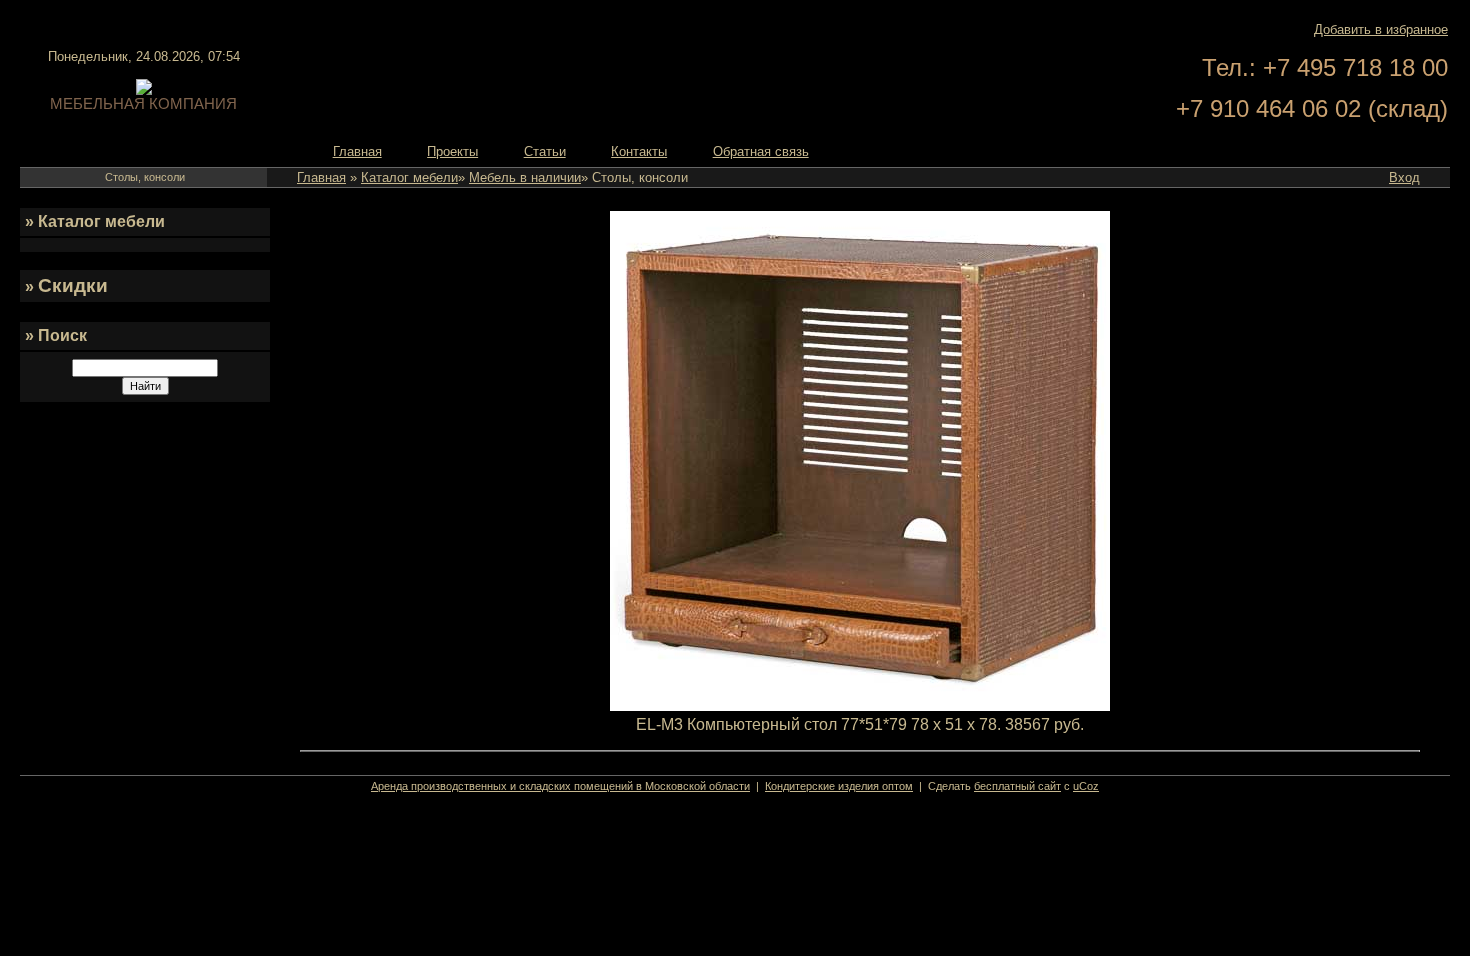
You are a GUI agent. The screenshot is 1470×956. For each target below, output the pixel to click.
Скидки (73, 285)
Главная (321, 177)
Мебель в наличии (525, 177)
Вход (1404, 177)
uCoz (1086, 786)
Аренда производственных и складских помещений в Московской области (560, 786)
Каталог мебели (409, 177)
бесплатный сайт (1017, 786)
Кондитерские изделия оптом (839, 786)
